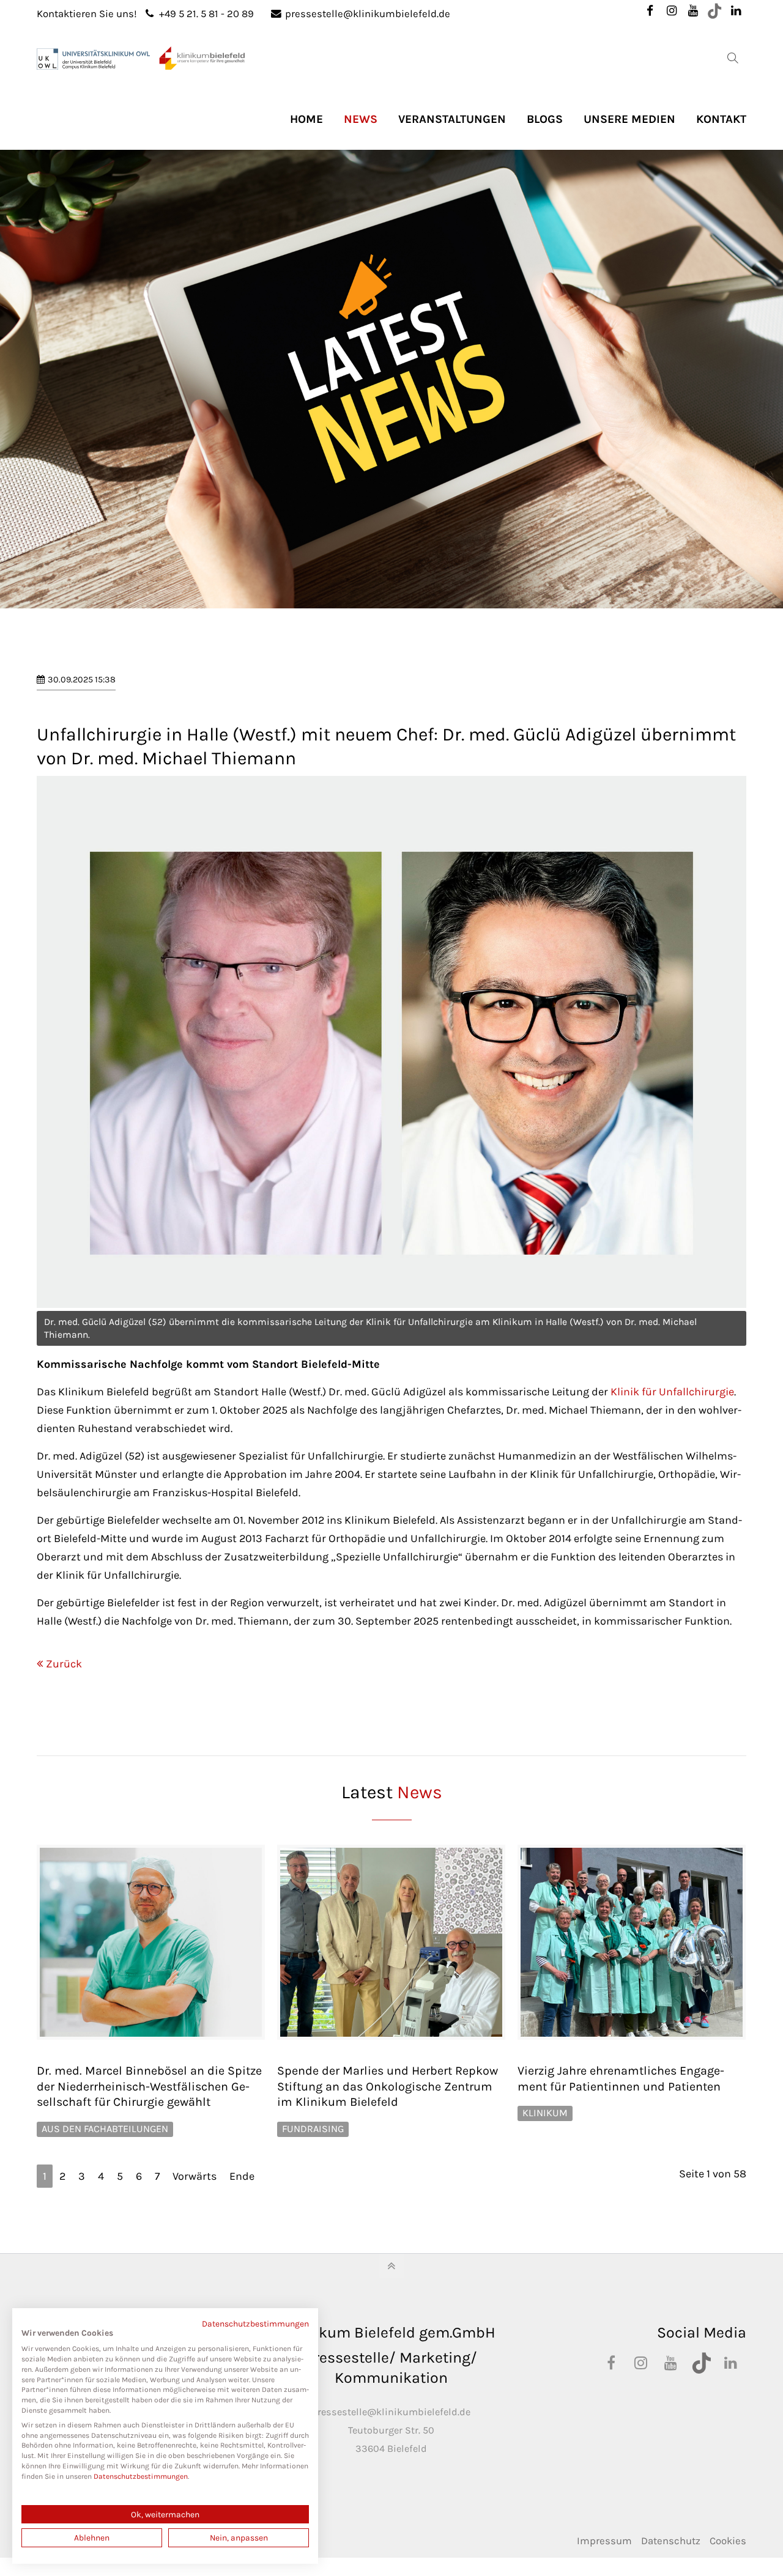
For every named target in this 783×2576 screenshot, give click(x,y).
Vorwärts (195, 2176)
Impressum (604, 2541)
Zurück (64, 1664)
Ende (242, 2176)
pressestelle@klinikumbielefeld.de (368, 14)
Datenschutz (671, 2541)
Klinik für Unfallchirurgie (672, 1392)
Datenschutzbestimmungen (255, 2323)
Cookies (728, 2541)
